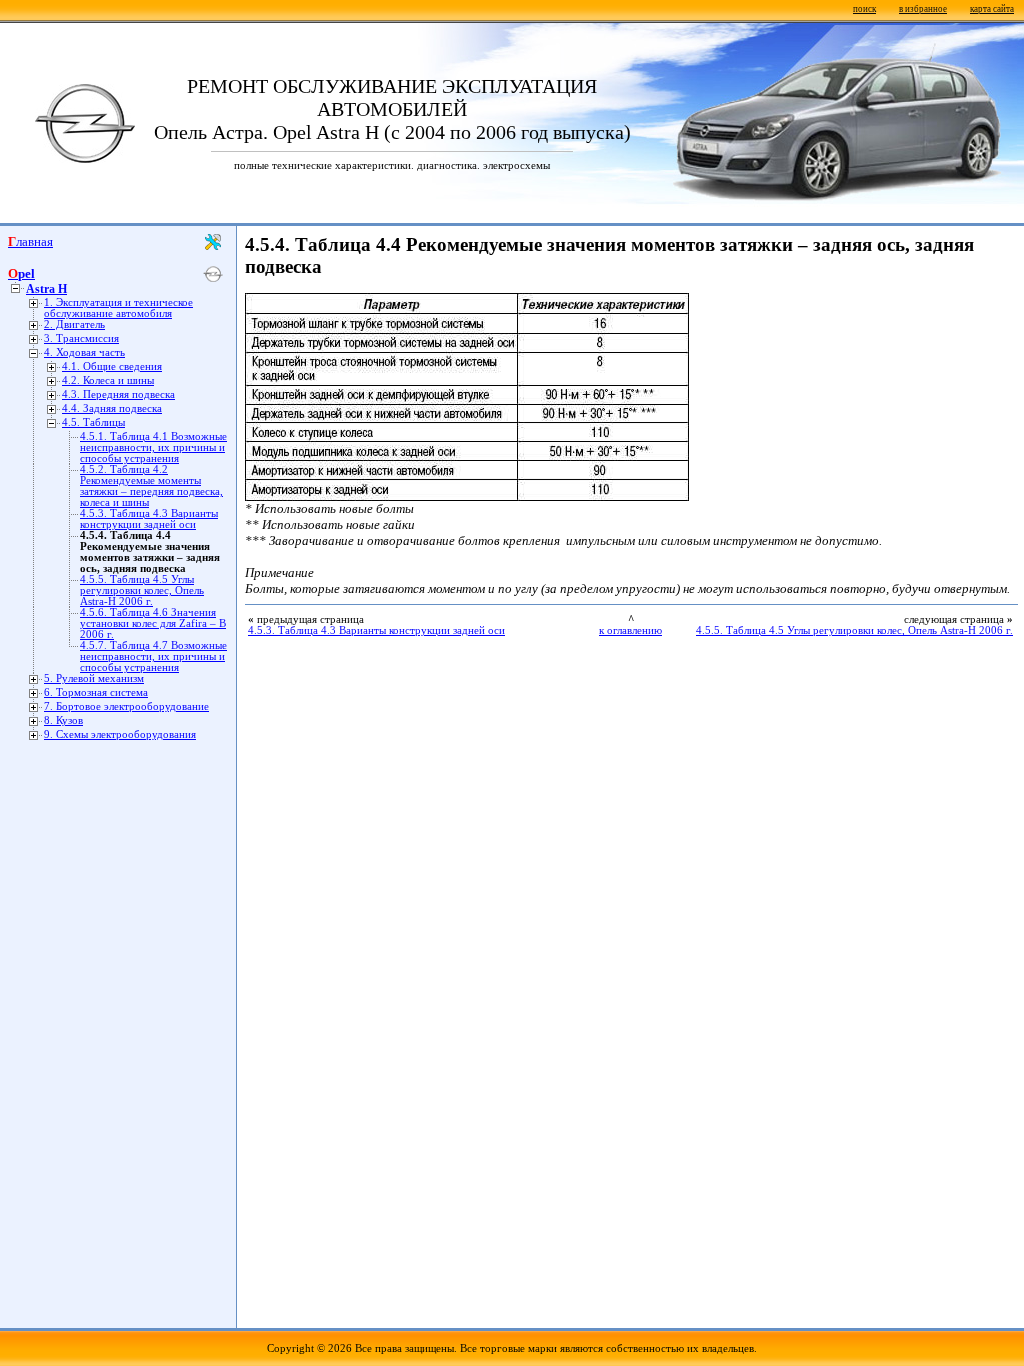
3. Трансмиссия (81, 338)
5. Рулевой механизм (94, 678)
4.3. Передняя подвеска (118, 394)
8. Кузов (63, 720)
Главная (30, 241)
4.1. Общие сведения (112, 366)
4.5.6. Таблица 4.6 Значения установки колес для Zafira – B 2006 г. (153, 623)
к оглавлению (630, 630)
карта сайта (992, 9)
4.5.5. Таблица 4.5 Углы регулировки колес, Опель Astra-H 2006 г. (142, 590)
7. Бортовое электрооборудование (126, 706)
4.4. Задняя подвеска (112, 408)
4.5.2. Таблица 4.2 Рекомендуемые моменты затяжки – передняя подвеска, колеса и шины (151, 486)
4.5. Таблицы (93, 422)
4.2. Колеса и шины (108, 380)
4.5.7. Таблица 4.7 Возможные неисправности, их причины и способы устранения (153, 656)
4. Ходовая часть (84, 352)
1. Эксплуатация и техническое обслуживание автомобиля (118, 308)
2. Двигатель (74, 324)
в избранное (923, 9)
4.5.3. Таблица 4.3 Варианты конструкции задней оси (149, 519)
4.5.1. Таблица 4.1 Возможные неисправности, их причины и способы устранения (153, 447)
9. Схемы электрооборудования (120, 734)
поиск (864, 9)
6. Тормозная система (96, 692)
